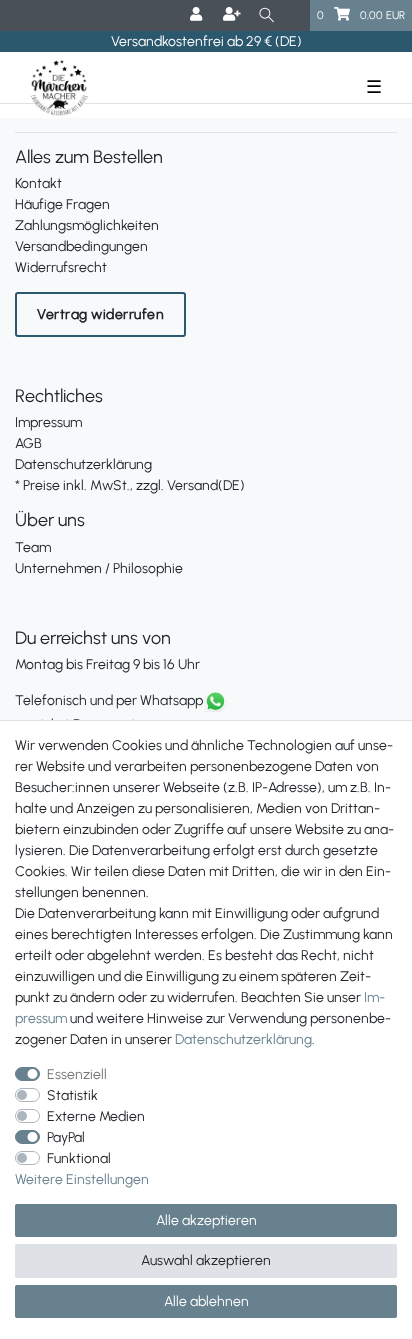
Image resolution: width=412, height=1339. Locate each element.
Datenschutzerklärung (83, 464)
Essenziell (77, 1074)
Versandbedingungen (81, 246)
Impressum (48, 422)
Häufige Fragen (62, 204)
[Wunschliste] (296, 15)
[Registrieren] (234, 15)
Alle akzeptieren (206, 1220)
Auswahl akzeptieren (206, 1260)
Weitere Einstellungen (82, 1179)
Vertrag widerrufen (100, 314)
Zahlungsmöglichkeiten (87, 225)
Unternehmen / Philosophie (99, 568)
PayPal (66, 1137)
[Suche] (266, 15)
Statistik (72, 1095)
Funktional (79, 1158)
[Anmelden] (198, 15)
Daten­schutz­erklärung (243, 1039)
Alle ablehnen (206, 1301)
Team (33, 547)
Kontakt (38, 183)
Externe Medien (96, 1116)
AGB (28, 443)
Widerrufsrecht (61, 267)
